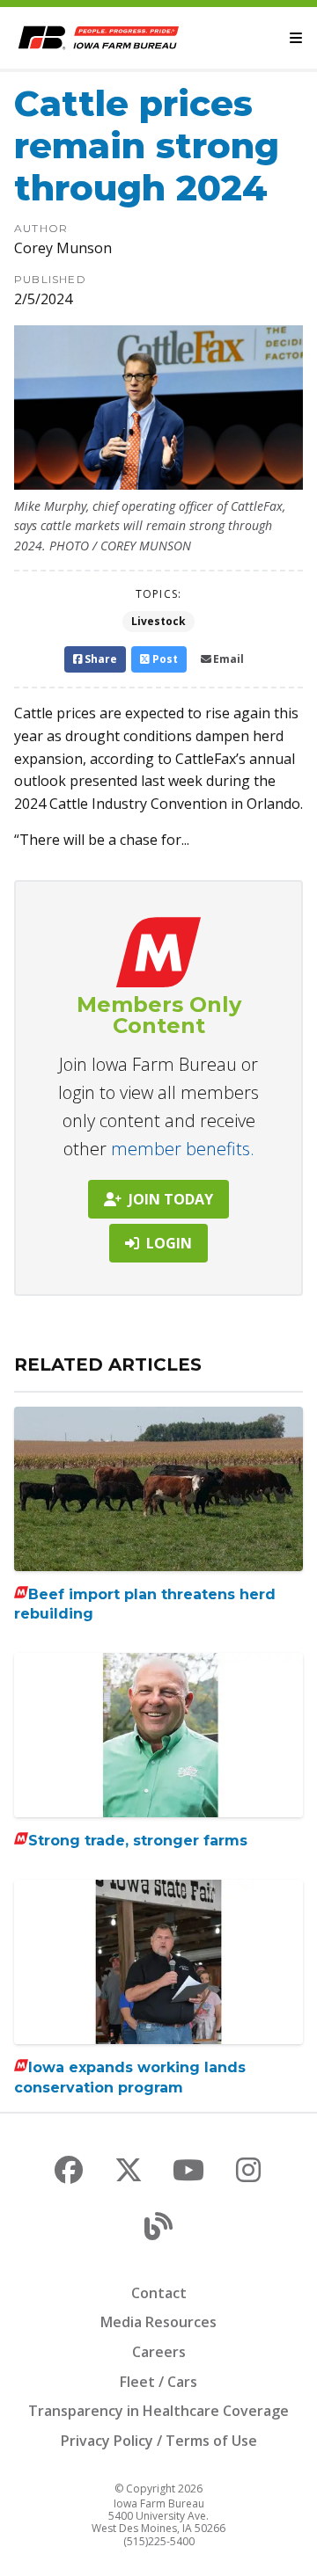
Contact (159, 2293)
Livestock (158, 621)
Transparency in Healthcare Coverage (158, 2411)
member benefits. (183, 1149)
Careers (159, 2352)
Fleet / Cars (158, 2382)
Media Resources (158, 2322)
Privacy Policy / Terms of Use (159, 2441)
